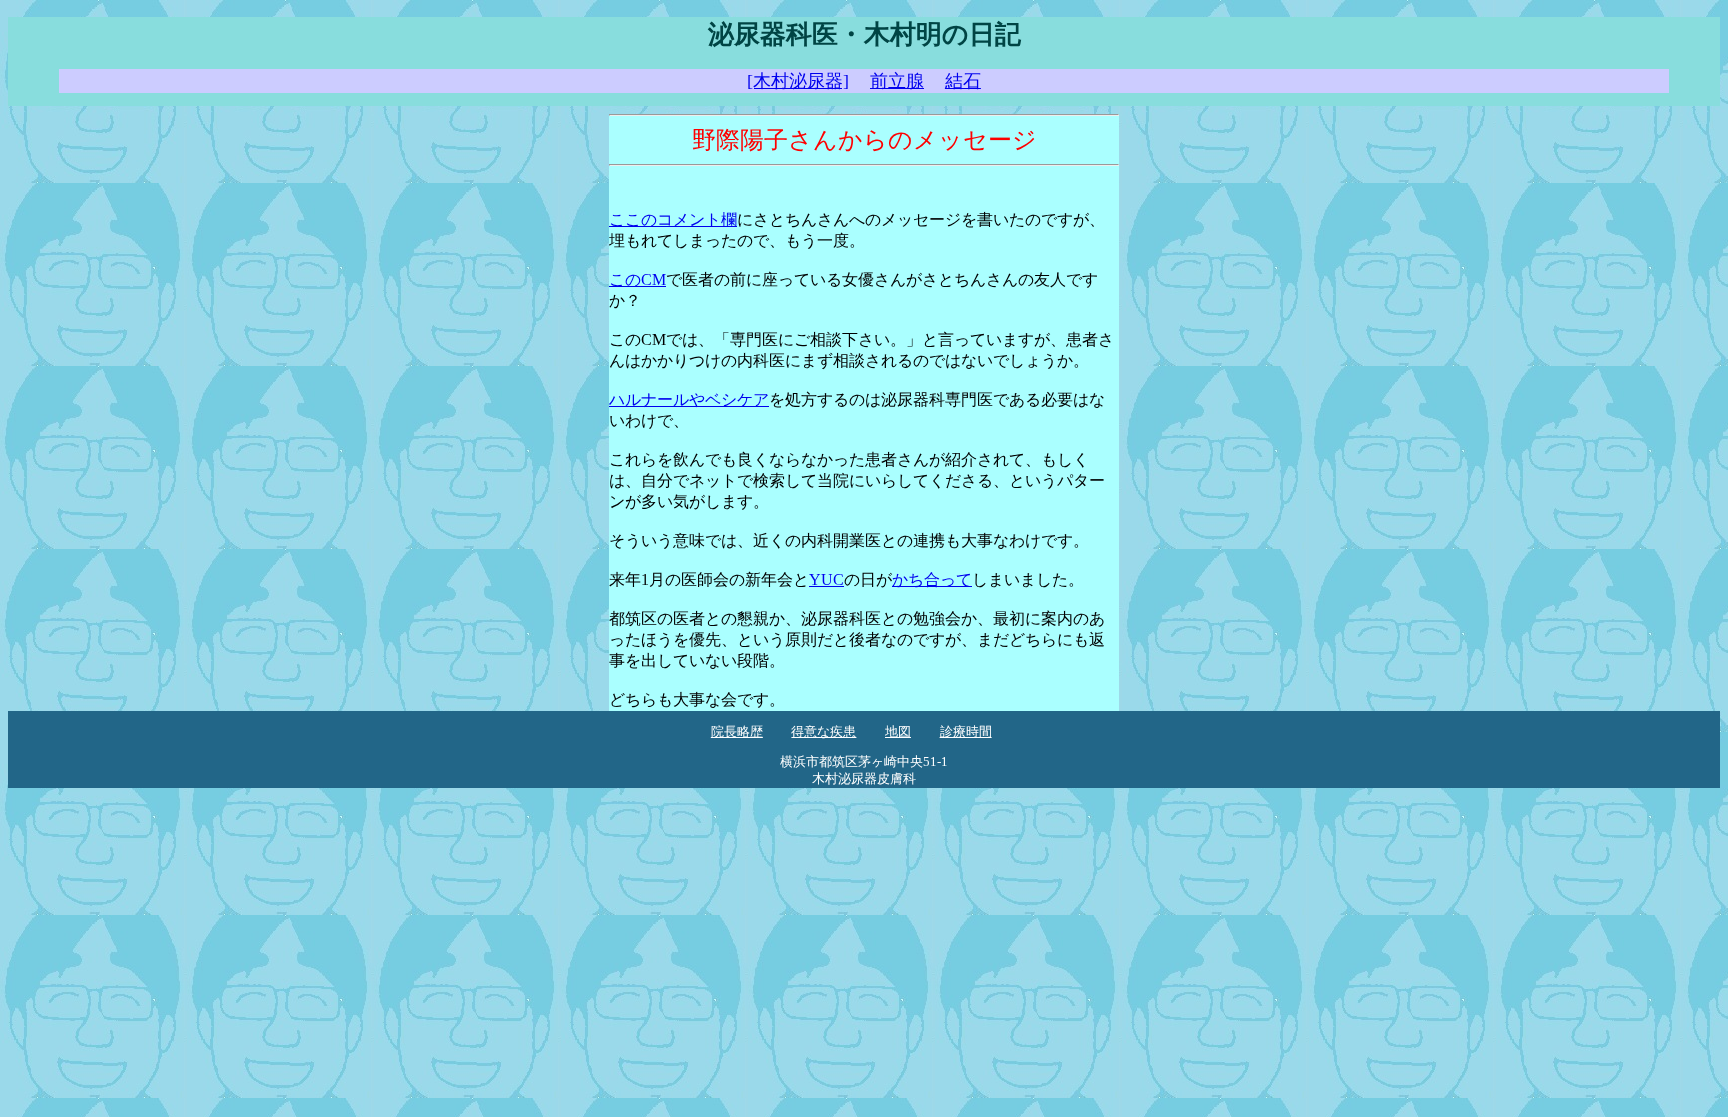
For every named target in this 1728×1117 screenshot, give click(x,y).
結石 (963, 81)
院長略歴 (737, 732)
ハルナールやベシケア (689, 399)
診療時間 (966, 732)
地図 (898, 732)
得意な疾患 (823, 732)
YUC (826, 579)
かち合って (932, 579)
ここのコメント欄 (673, 219)
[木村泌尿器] (798, 81)
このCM (637, 279)
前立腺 (897, 81)
